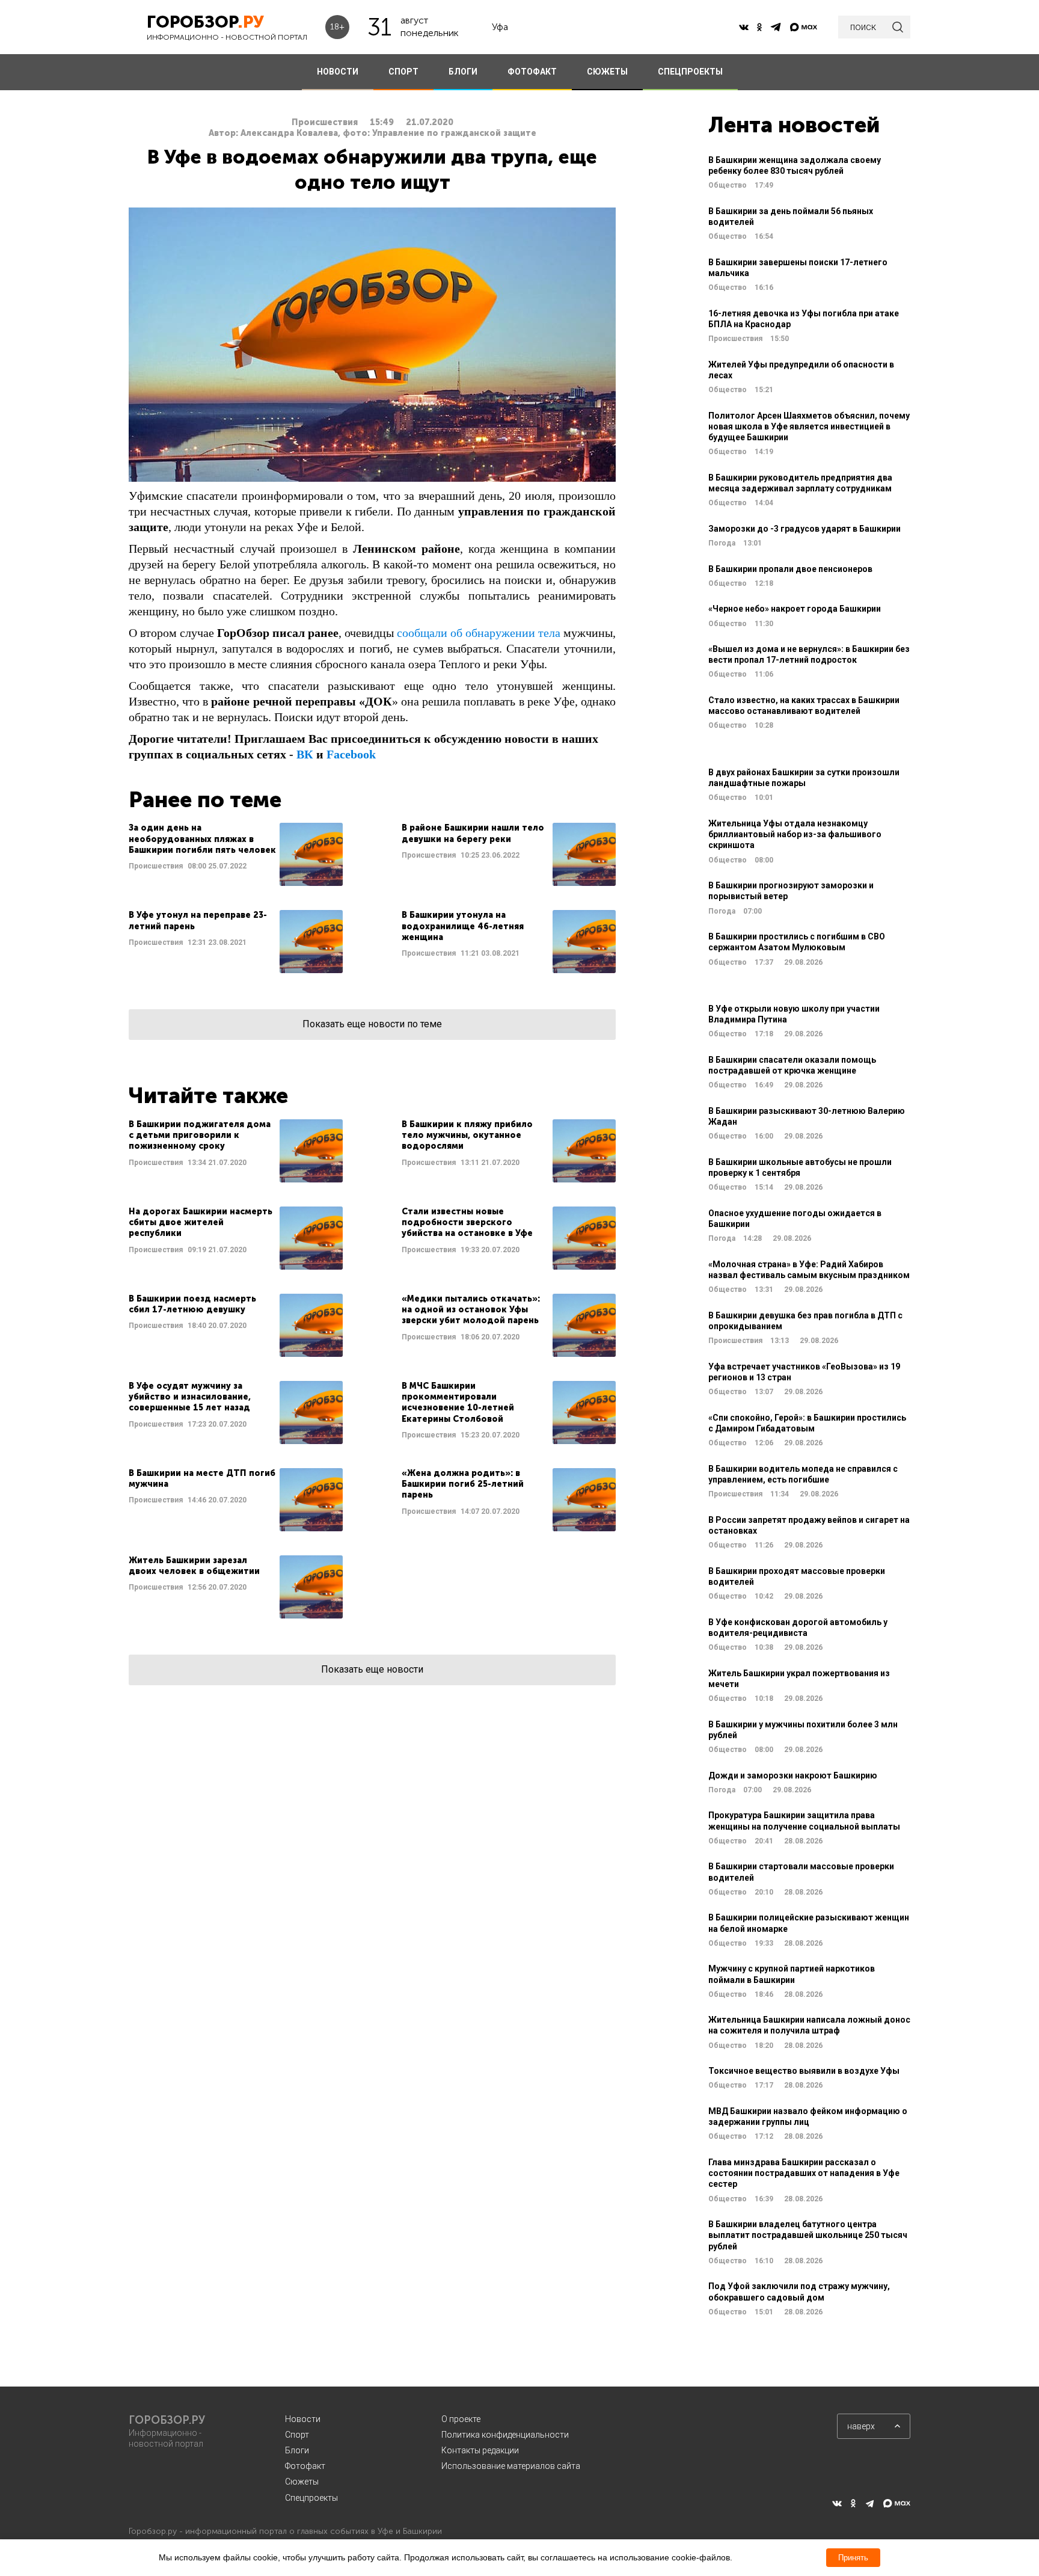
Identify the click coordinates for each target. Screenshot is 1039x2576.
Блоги (297, 2450)
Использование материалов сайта (511, 2466)
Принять (853, 2558)
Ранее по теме (205, 800)
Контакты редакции (480, 2450)
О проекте (461, 2419)
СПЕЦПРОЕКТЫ (690, 72)
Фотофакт (305, 2466)
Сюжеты (302, 2482)
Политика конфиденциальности (505, 2435)
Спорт (297, 2435)
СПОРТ (403, 72)
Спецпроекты (311, 2498)
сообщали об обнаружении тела (479, 633)
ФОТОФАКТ (532, 72)
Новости (303, 2419)
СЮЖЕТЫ (607, 72)
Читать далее (236, 854)
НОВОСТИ (338, 72)
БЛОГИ (463, 72)
